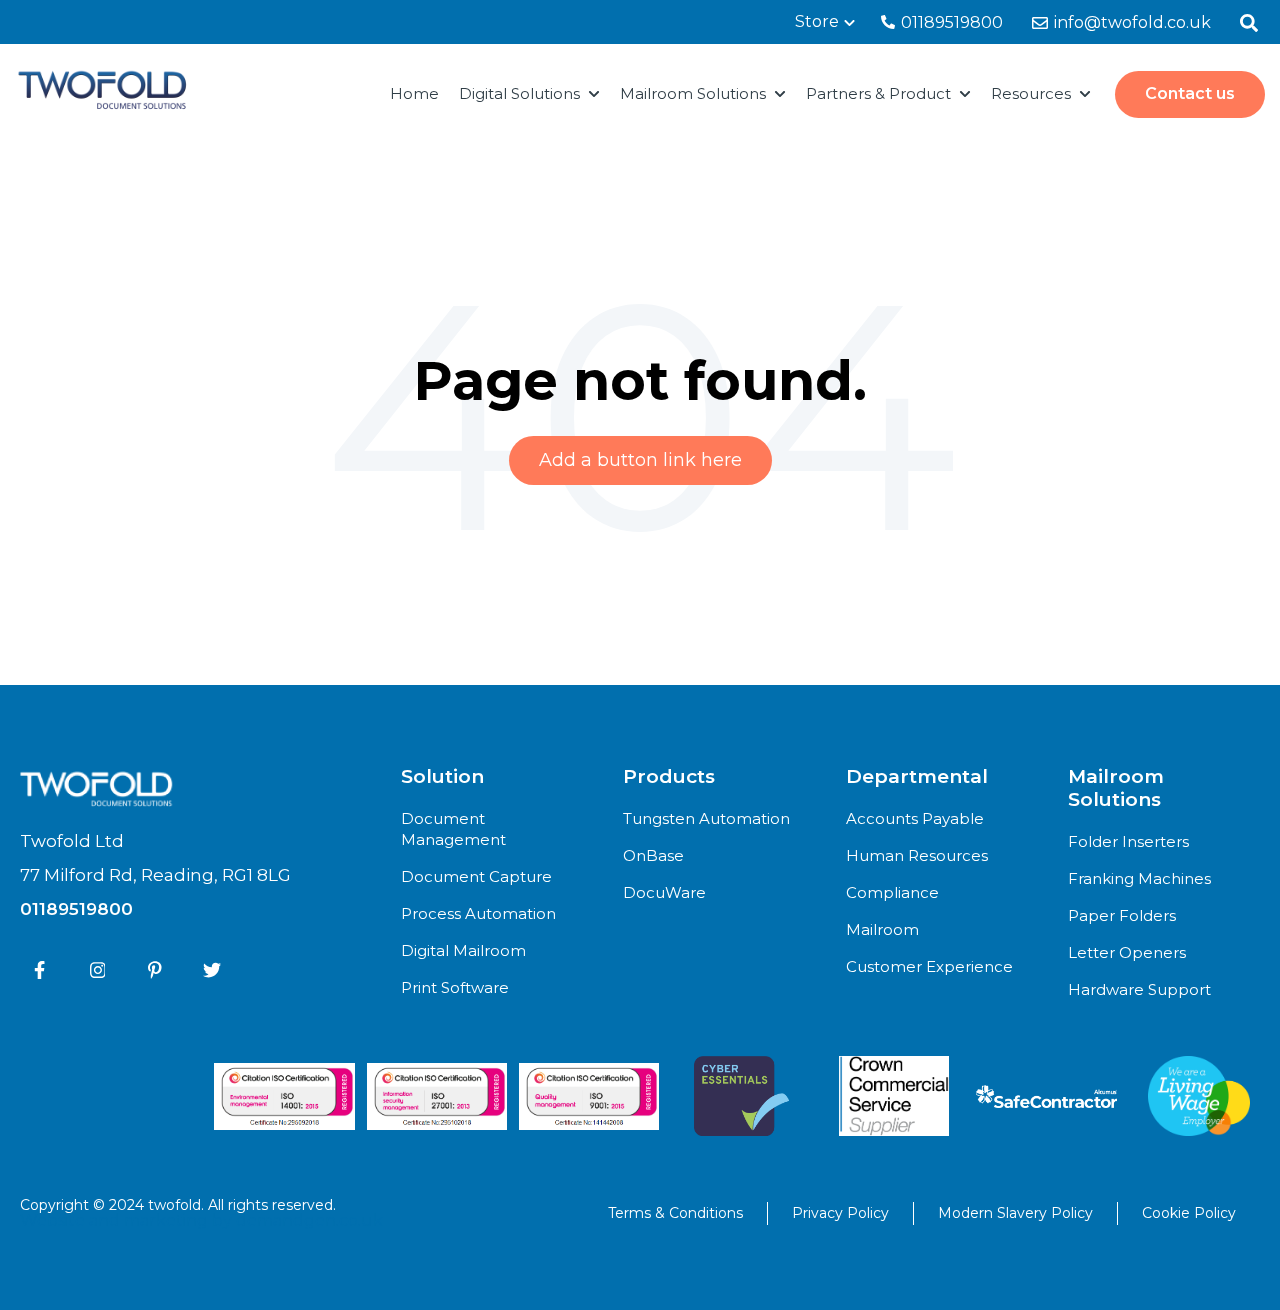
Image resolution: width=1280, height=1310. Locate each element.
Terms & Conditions (675, 1213)
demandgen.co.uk (309, 1220)
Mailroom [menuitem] (882, 929)
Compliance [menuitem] (892, 892)
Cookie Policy (1189, 1213)
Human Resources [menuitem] (917, 855)
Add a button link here (640, 460)
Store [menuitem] (817, 21)
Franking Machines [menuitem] (1139, 878)
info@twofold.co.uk (1130, 22)
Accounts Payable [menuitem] (915, 818)
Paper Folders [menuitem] (1122, 915)
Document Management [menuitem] (453, 829)
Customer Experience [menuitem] (929, 966)
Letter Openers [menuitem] (1127, 952)
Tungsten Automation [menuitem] (706, 818)
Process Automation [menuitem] (478, 913)
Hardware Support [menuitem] (1139, 989)
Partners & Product (878, 93)
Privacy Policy (840, 1213)
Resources (1031, 93)
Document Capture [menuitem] (476, 876)
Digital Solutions (519, 93)
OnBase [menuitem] (653, 855)
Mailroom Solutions (693, 93)
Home (414, 93)
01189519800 (950, 22)
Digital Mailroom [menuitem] (463, 950)
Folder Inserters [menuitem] (1128, 841)
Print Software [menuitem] (455, 987)
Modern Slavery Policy (1015, 1213)
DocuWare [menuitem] (664, 892)
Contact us (1190, 93)
